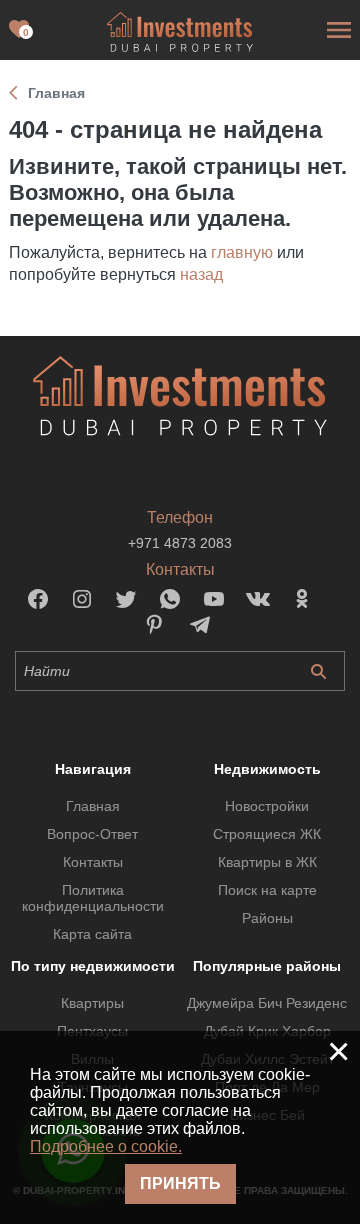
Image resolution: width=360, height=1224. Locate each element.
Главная (93, 806)
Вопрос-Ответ (92, 834)
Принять (180, 1183)
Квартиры (92, 1003)
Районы (267, 918)
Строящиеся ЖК (267, 834)
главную (242, 252)
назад (201, 274)
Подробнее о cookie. (106, 1146)
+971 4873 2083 (180, 543)
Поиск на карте (267, 890)
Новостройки (267, 806)
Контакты (93, 862)
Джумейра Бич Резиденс (267, 1003)
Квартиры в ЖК (267, 862)
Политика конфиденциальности (93, 898)
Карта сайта (92, 934)
